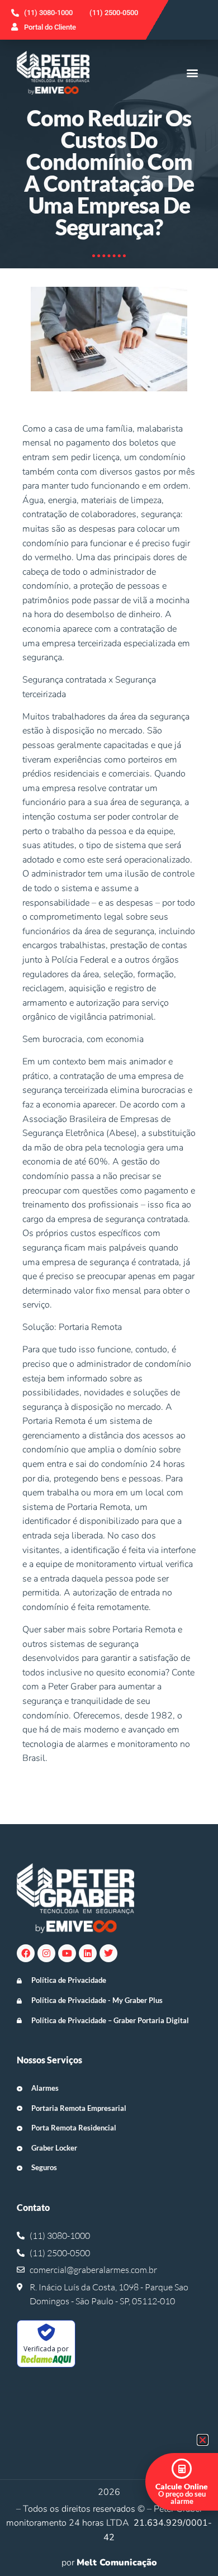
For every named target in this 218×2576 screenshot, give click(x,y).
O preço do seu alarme (182, 2497)
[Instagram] (46, 1953)
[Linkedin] (88, 1953)
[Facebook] (26, 1953)
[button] (192, 72)
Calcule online (182, 2486)
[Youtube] (67, 1953)
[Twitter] (108, 1953)
